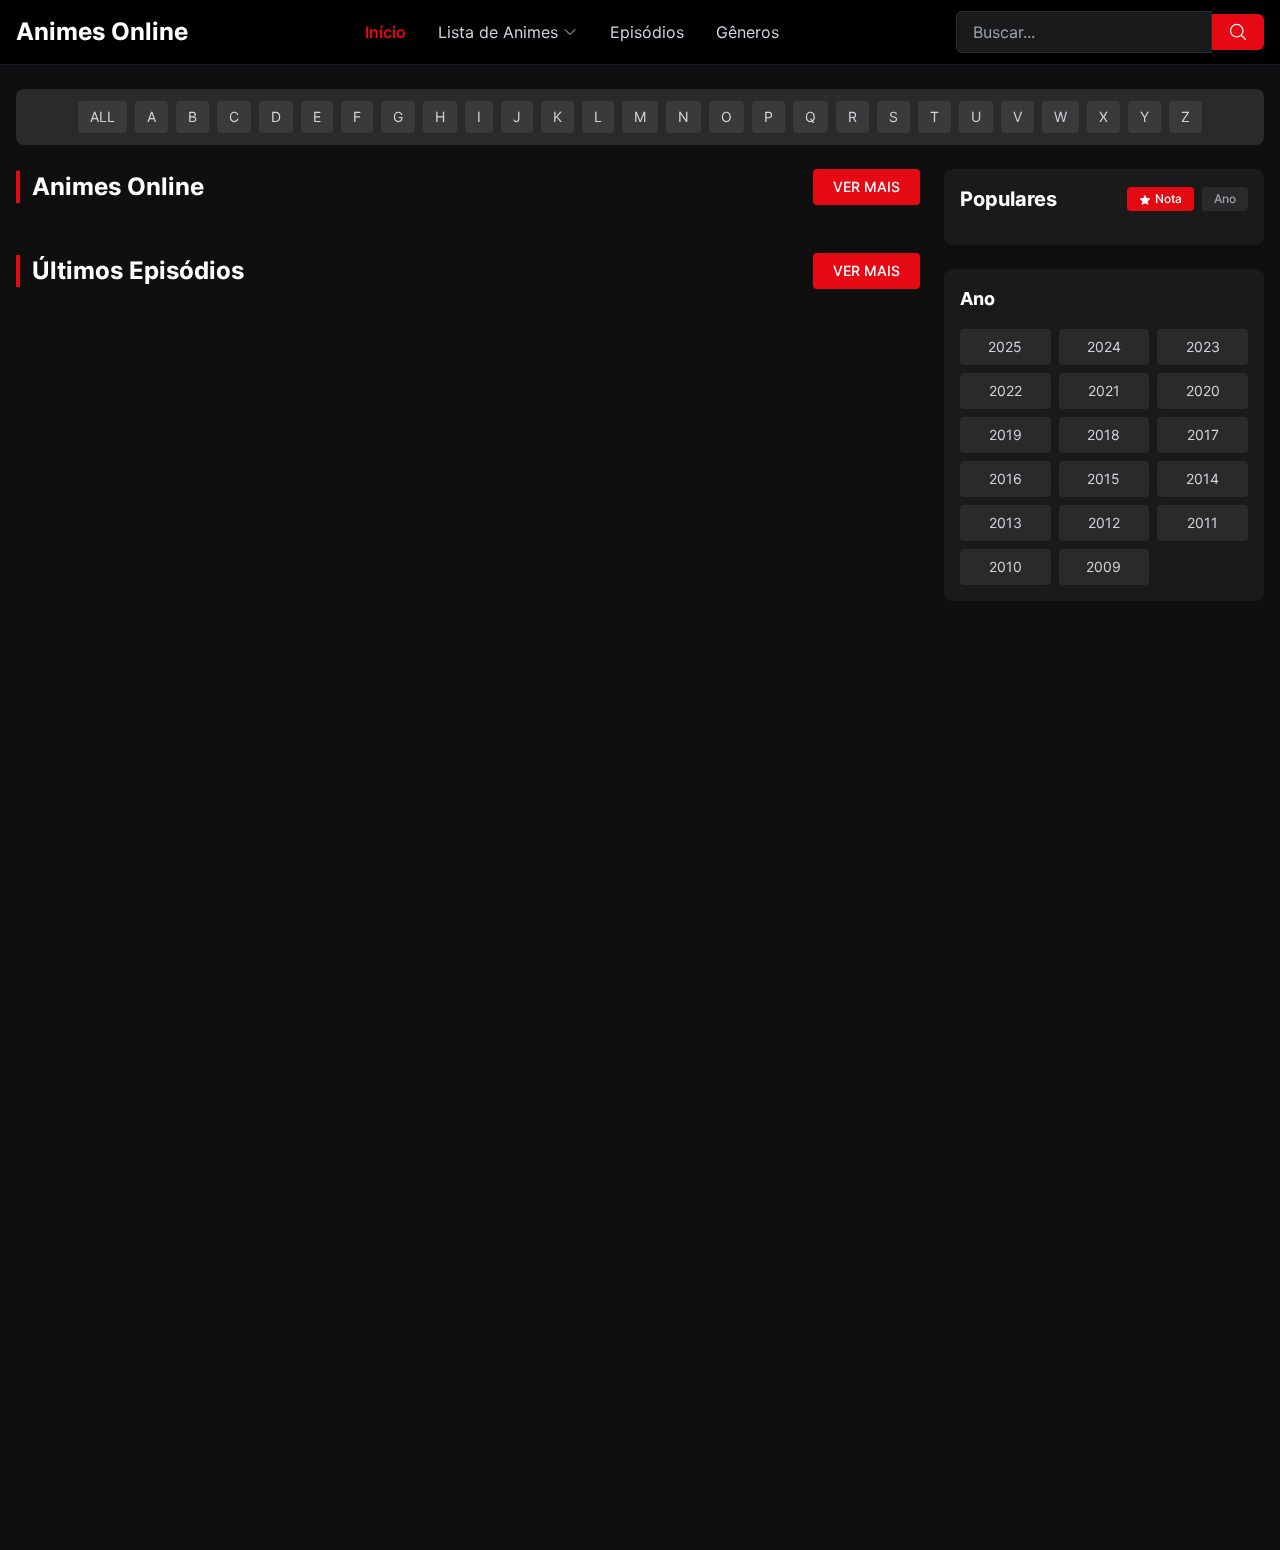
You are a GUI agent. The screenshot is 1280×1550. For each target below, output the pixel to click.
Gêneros (747, 32)
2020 (1203, 390)
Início (385, 32)
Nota (1168, 198)
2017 (1203, 434)
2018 (1103, 434)
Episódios (647, 32)
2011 (1202, 522)
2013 (1005, 522)
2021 (1104, 390)
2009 (1103, 566)
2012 (1104, 522)
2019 (1005, 434)
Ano (1225, 198)
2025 (1005, 346)
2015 (1103, 478)
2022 (1005, 390)
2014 (1202, 478)
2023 (1203, 346)
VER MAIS (866, 186)
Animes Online (102, 31)
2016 (1005, 478)
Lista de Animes (498, 32)
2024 (1104, 346)
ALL (102, 116)
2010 (1005, 566)
